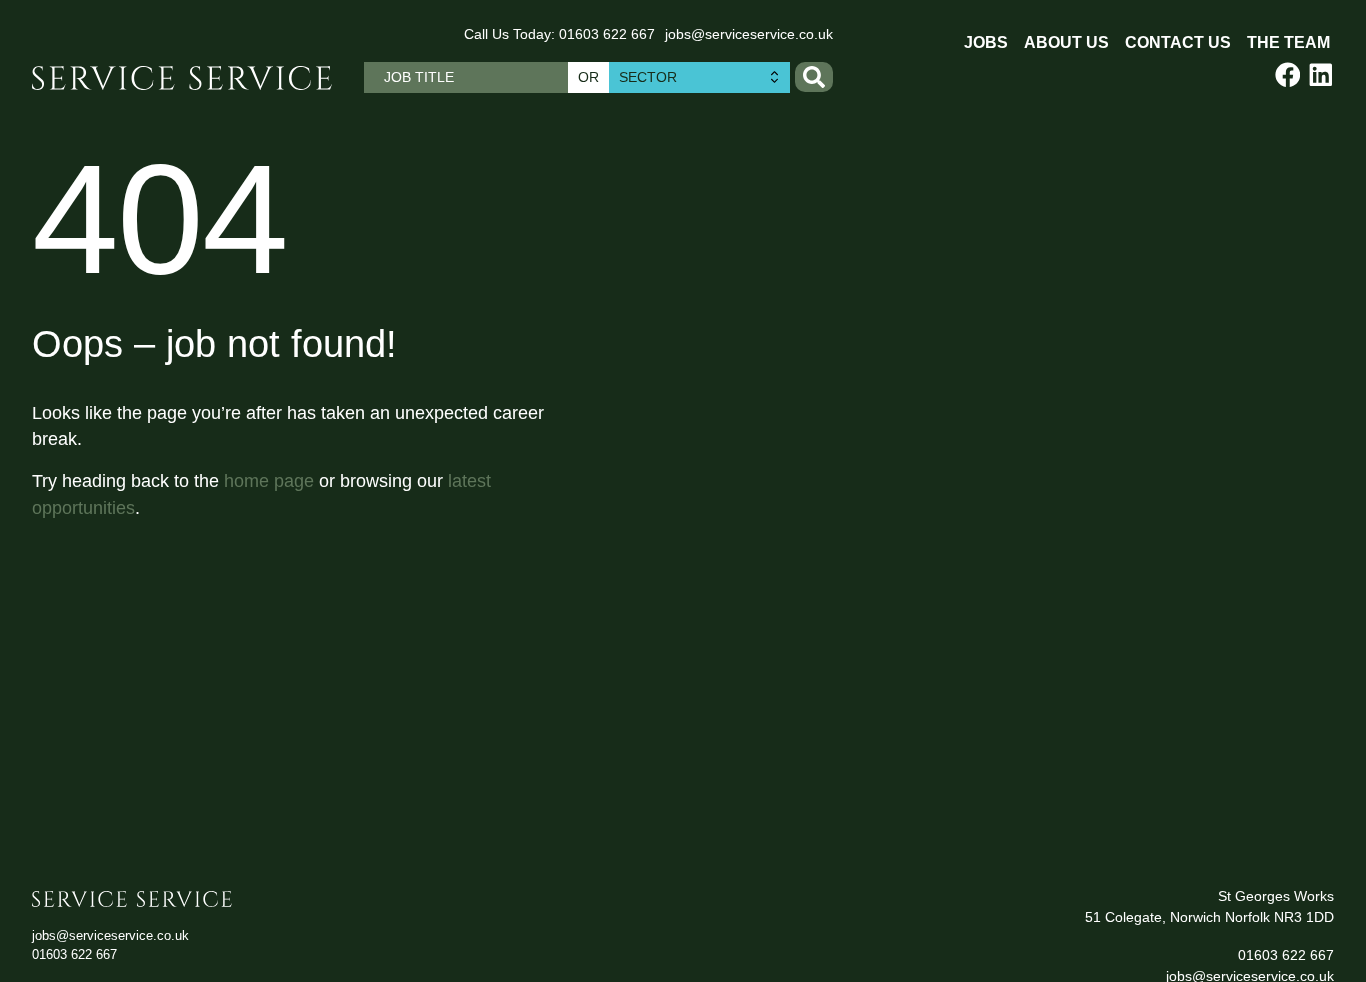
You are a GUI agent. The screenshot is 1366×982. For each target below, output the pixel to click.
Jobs (986, 42)
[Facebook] (1288, 75)
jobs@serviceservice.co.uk (749, 34)
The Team (1288, 42)
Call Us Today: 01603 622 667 (559, 34)
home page (269, 481)
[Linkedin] (1321, 75)
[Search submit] (814, 77)
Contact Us (1178, 42)
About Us (1066, 42)
